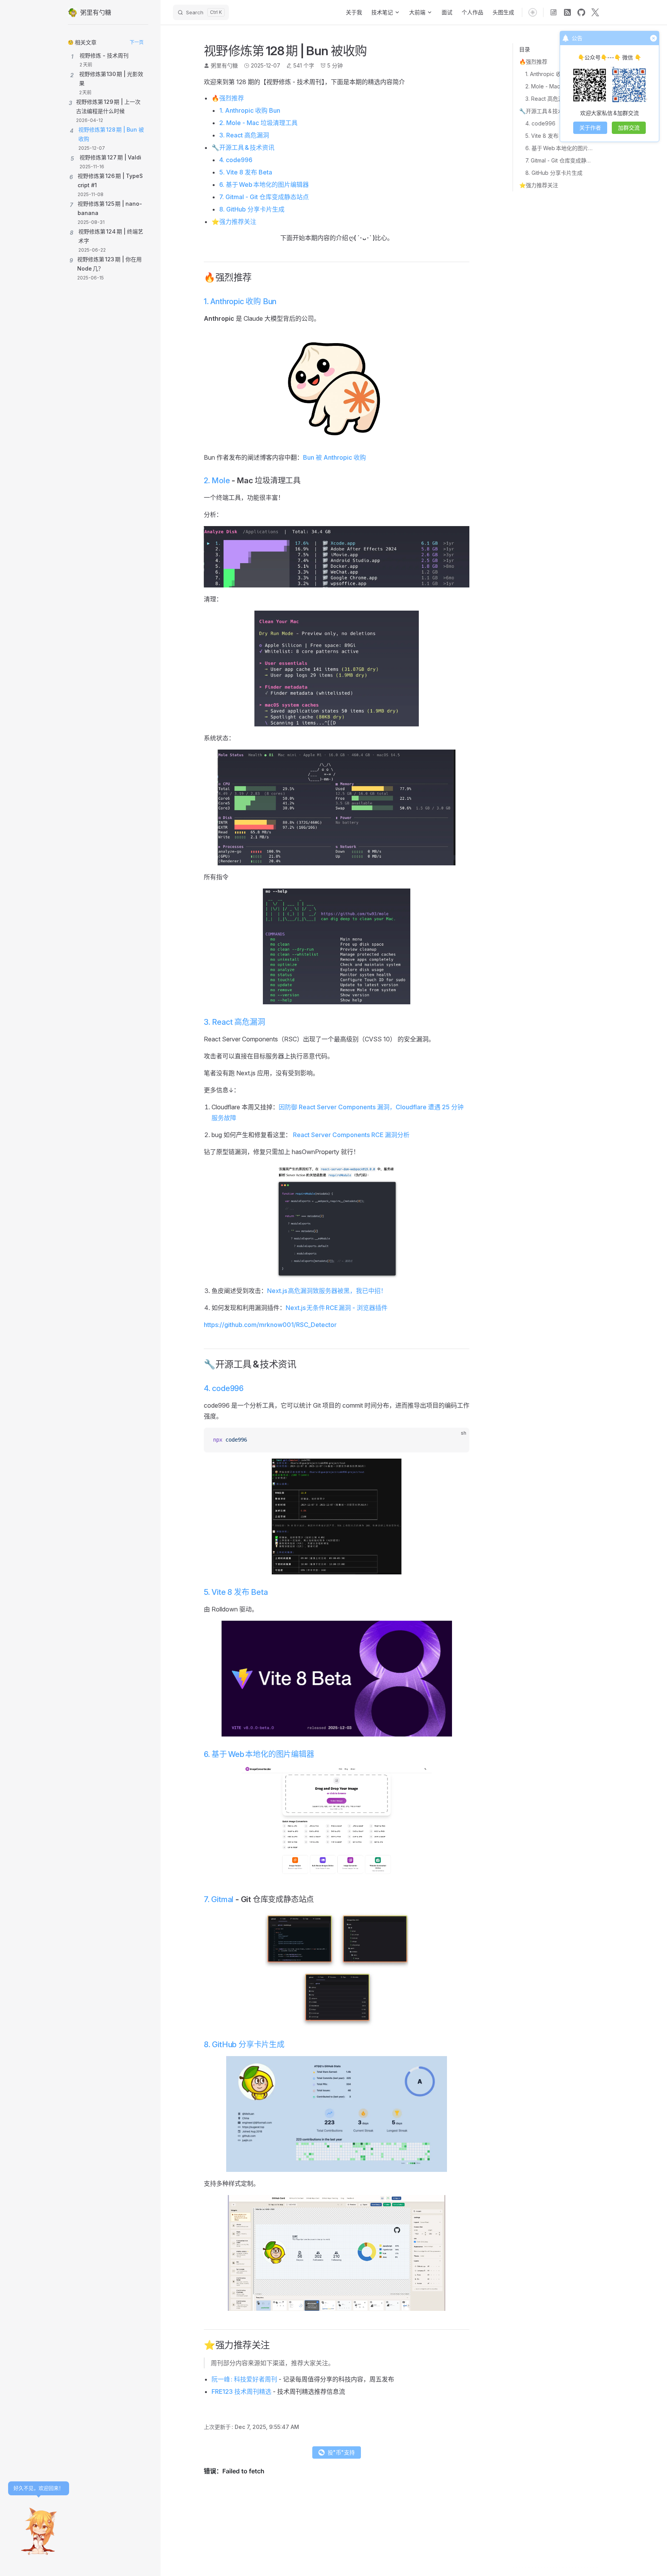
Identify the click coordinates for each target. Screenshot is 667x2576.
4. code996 (540, 123)
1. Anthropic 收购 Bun (552, 74)
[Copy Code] (457, 1440)
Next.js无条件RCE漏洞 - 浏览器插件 (337, 1308)
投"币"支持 (341, 2452)
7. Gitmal (219, 1899)
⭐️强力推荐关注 (539, 185)
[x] (595, 12)
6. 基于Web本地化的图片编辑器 (559, 148)
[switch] (533, 12)
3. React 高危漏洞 (547, 99)
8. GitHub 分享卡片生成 (554, 173)
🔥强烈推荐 (533, 62)
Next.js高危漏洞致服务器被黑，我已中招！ (327, 1291)
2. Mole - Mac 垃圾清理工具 (559, 86)
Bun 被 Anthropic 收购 (334, 457)
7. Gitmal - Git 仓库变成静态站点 (559, 160)
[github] (581, 12)
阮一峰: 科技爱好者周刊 (244, 2379)
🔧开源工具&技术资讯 (547, 111)
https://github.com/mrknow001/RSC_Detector (270, 1325)
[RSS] (567, 12)
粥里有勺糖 (224, 65)
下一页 (137, 42)
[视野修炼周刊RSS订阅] (554, 12)
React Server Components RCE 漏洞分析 (351, 1135)
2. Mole (217, 481)
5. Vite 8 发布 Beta (548, 136)
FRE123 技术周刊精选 (241, 2392)
